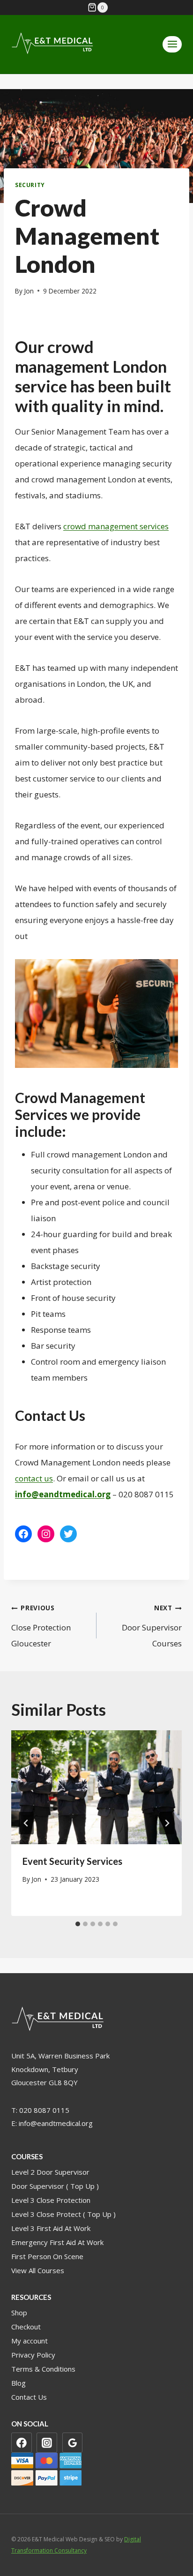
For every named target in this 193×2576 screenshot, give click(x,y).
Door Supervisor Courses (152, 1626)
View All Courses (38, 2270)
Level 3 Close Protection (51, 2200)
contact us (34, 1478)
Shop (19, 2313)
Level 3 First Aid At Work (51, 2228)
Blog (19, 2383)
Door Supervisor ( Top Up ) (55, 2186)
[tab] (78, 1924)
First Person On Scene (47, 2256)
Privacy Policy (33, 2355)
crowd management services (116, 526)
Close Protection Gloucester (41, 1626)
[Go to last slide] (26, 1823)
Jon (29, 291)
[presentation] (96, 1787)
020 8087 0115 (44, 2110)
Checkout (26, 2327)
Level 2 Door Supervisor (50, 2172)
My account (30, 2341)
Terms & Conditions (43, 2369)
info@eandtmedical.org (56, 2123)
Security (30, 185)
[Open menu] (172, 44)
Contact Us (29, 2397)
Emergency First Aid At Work (57, 2242)
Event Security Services (72, 1861)
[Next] (167, 1823)
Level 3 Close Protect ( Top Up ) (63, 2214)
